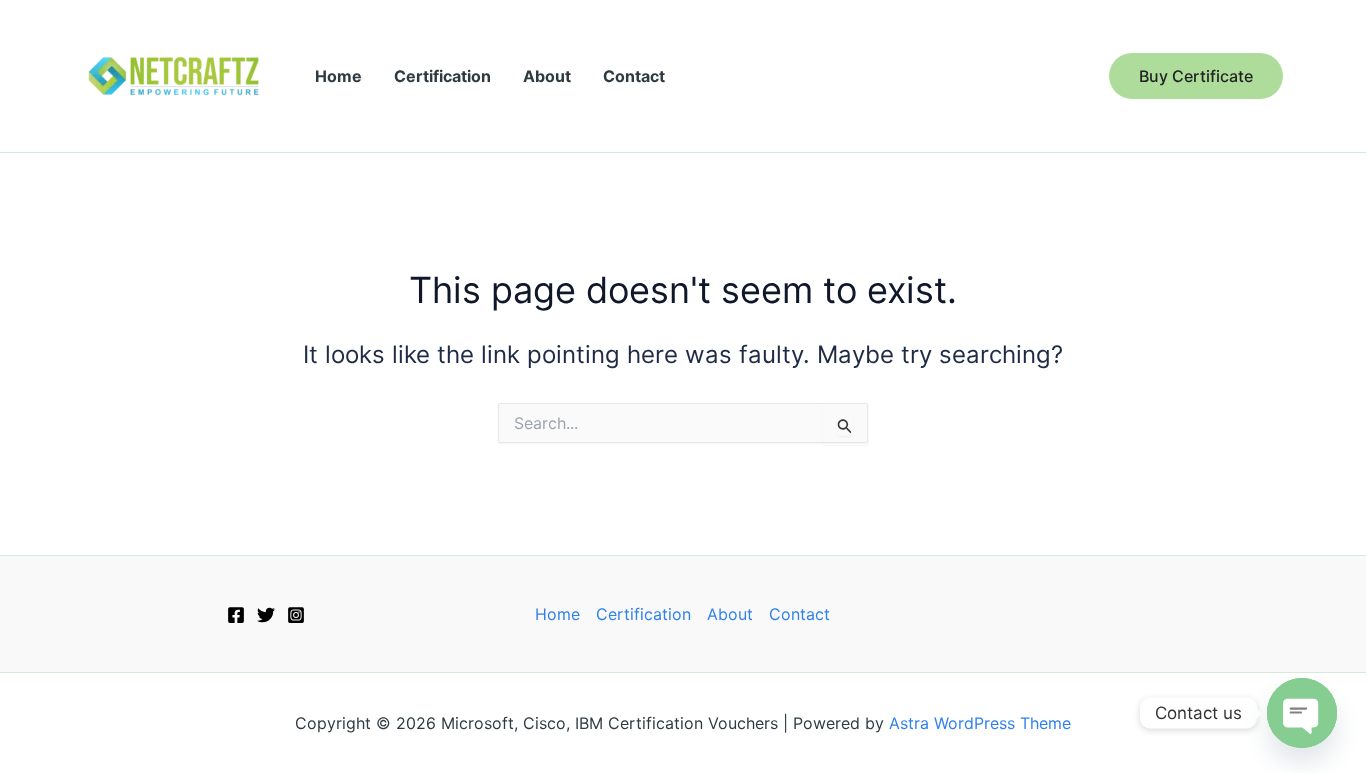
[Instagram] (296, 615)
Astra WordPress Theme (980, 723)
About (547, 76)
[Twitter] (266, 615)
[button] (1196, 76)
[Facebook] (236, 615)
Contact (634, 76)
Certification (442, 76)
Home (338, 76)
